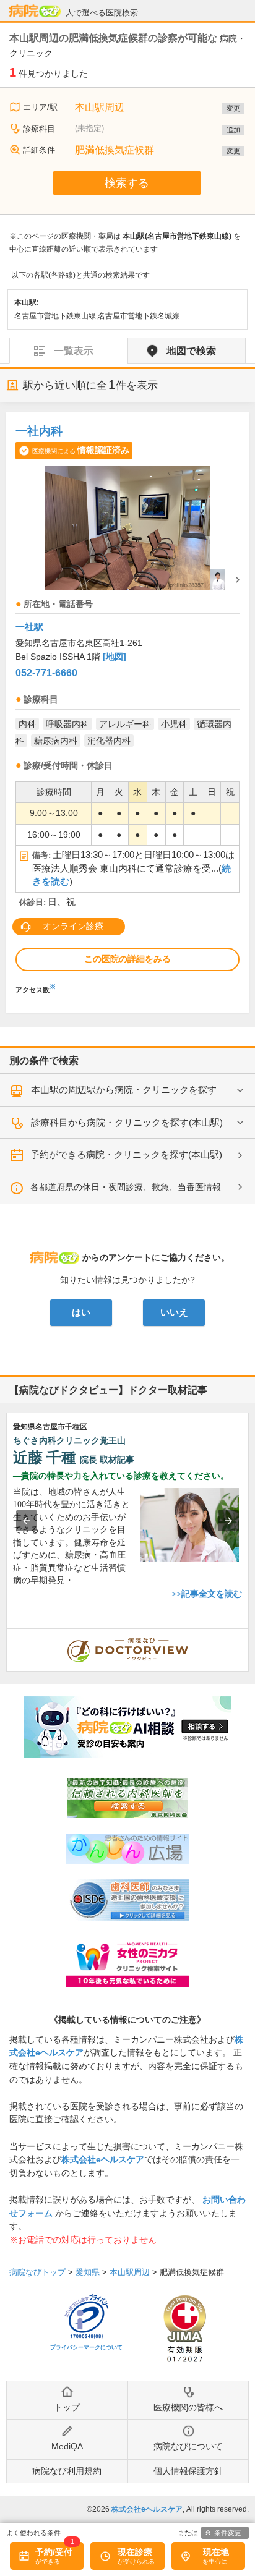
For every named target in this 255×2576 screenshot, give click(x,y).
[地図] (115, 657)
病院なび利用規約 (67, 2471)
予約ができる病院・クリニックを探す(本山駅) (126, 1154)
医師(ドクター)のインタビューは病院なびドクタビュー (249, 1635)
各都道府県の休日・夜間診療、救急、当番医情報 (126, 1187)
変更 (233, 108)
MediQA (67, 2446)
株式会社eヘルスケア (103, 2159)
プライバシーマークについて (86, 2347)
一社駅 (29, 627)
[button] (27, 1521)
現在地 (216, 2552)
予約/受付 (54, 2552)
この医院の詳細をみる (127, 959)
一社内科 (39, 431)
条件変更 (228, 2533)
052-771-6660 (46, 673)
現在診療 (135, 2552)
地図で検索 (191, 351)
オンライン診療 (73, 926)
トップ (67, 2407)
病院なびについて (188, 2446)
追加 (233, 130)
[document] (127, 706)
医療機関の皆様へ (188, 2407)
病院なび (35, 11)
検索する (127, 183)
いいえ (174, 1312)
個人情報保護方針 (188, 2471)
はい (81, 1312)
